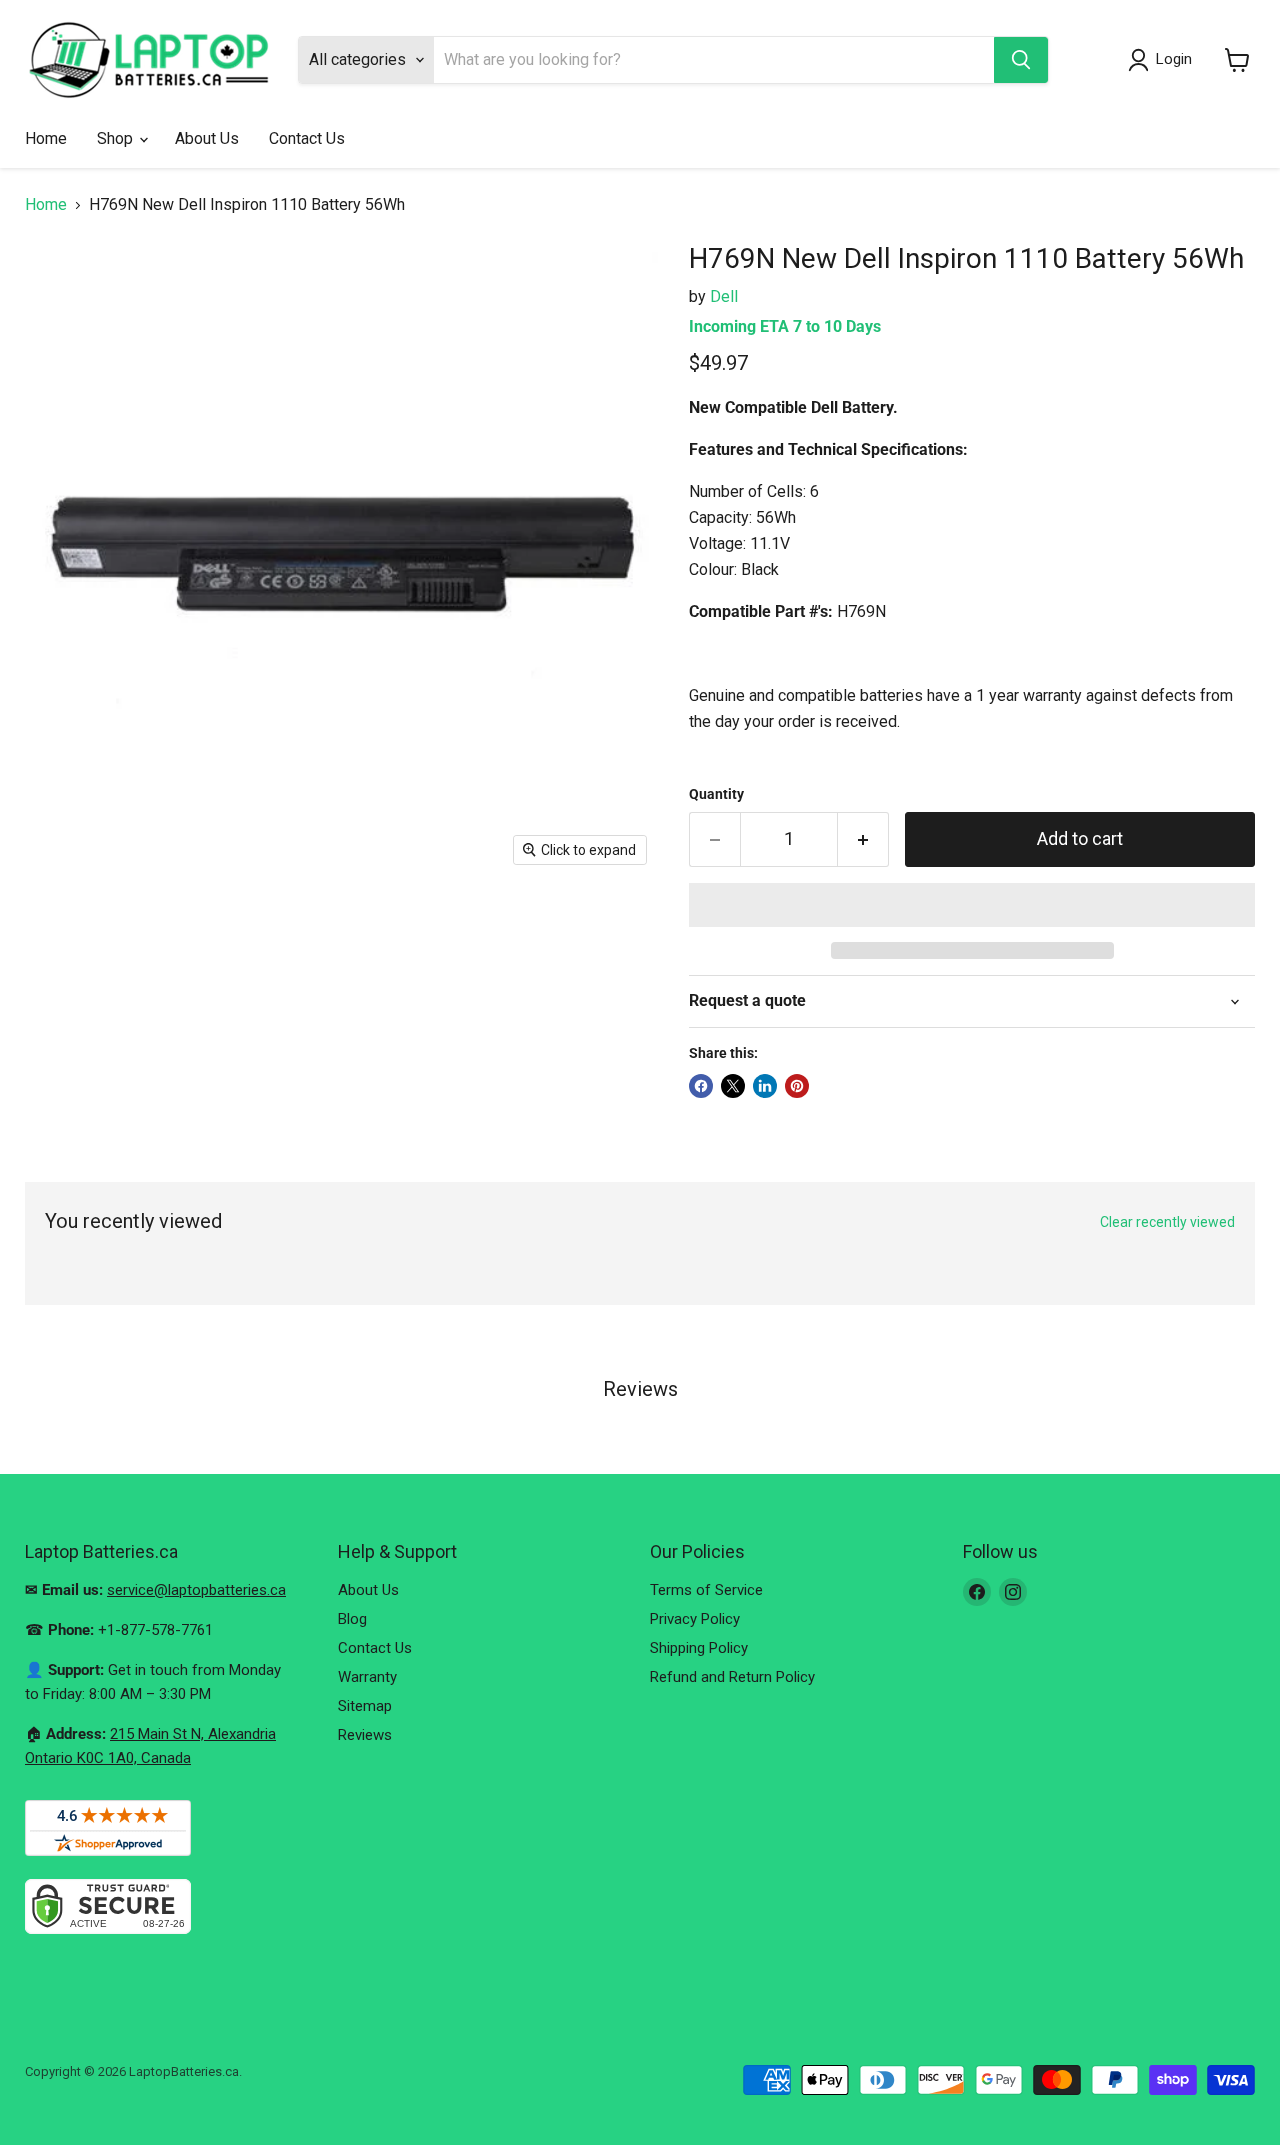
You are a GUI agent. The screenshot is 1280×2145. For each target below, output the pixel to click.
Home (46, 138)
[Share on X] (733, 1086)
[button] (972, 905)
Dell (724, 296)
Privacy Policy (695, 1619)
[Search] (1021, 60)
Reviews (365, 1735)
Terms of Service (706, 1590)
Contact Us (307, 138)
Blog (352, 1619)
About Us (207, 138)
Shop (117, 138)
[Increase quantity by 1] (863, 839)
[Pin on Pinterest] (797, 1086)
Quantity (716, 794)
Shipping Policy (699, 1648)
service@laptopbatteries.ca (196, 1590)
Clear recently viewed (1167, 1222)
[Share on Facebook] (701, 1086)
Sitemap (365, 1706)
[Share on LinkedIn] (765, 1086)
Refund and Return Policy (732, 1677)
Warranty (367, 1677)
